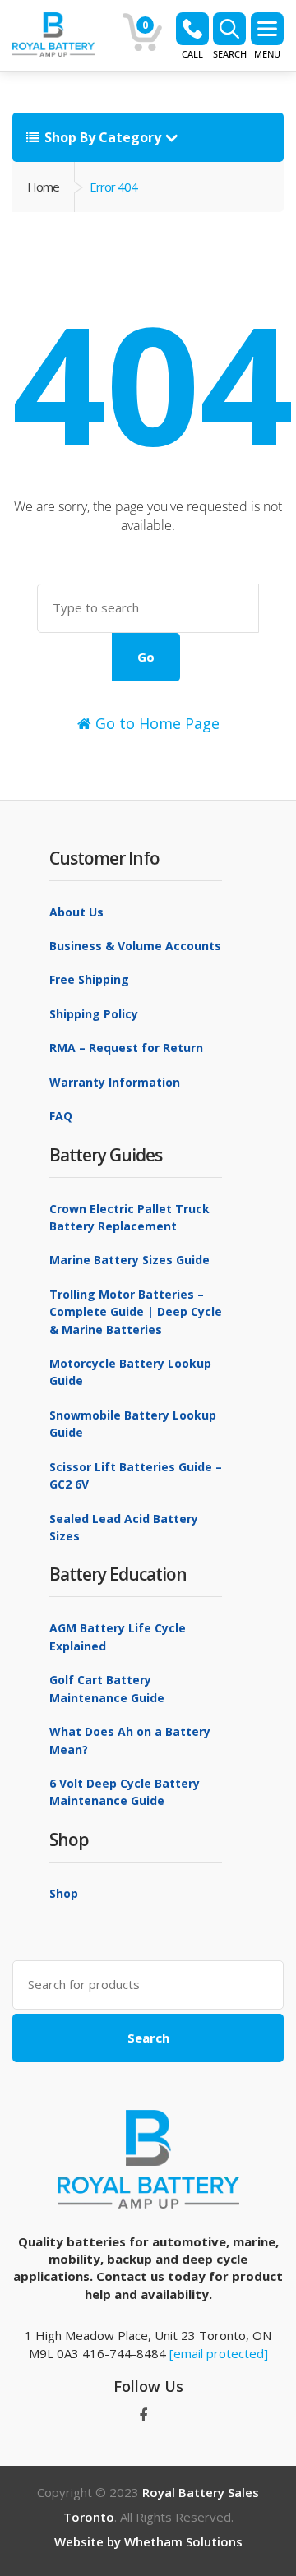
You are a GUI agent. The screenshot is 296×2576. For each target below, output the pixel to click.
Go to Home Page (155, 723)
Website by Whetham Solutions (148, 2541)
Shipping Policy (94, 1014)
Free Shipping (89, 979)
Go (146, 657)
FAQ (61, 1116)
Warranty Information (115, 1082)
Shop (64, 1893)
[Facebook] (143, 2416)
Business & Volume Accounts (135, 946)
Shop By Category (103, 137)
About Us (76, 912)
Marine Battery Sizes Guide (129, 1260)
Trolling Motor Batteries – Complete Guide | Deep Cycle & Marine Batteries (136, 1312)
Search (148, 2038)
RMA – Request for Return (126, 1048)
